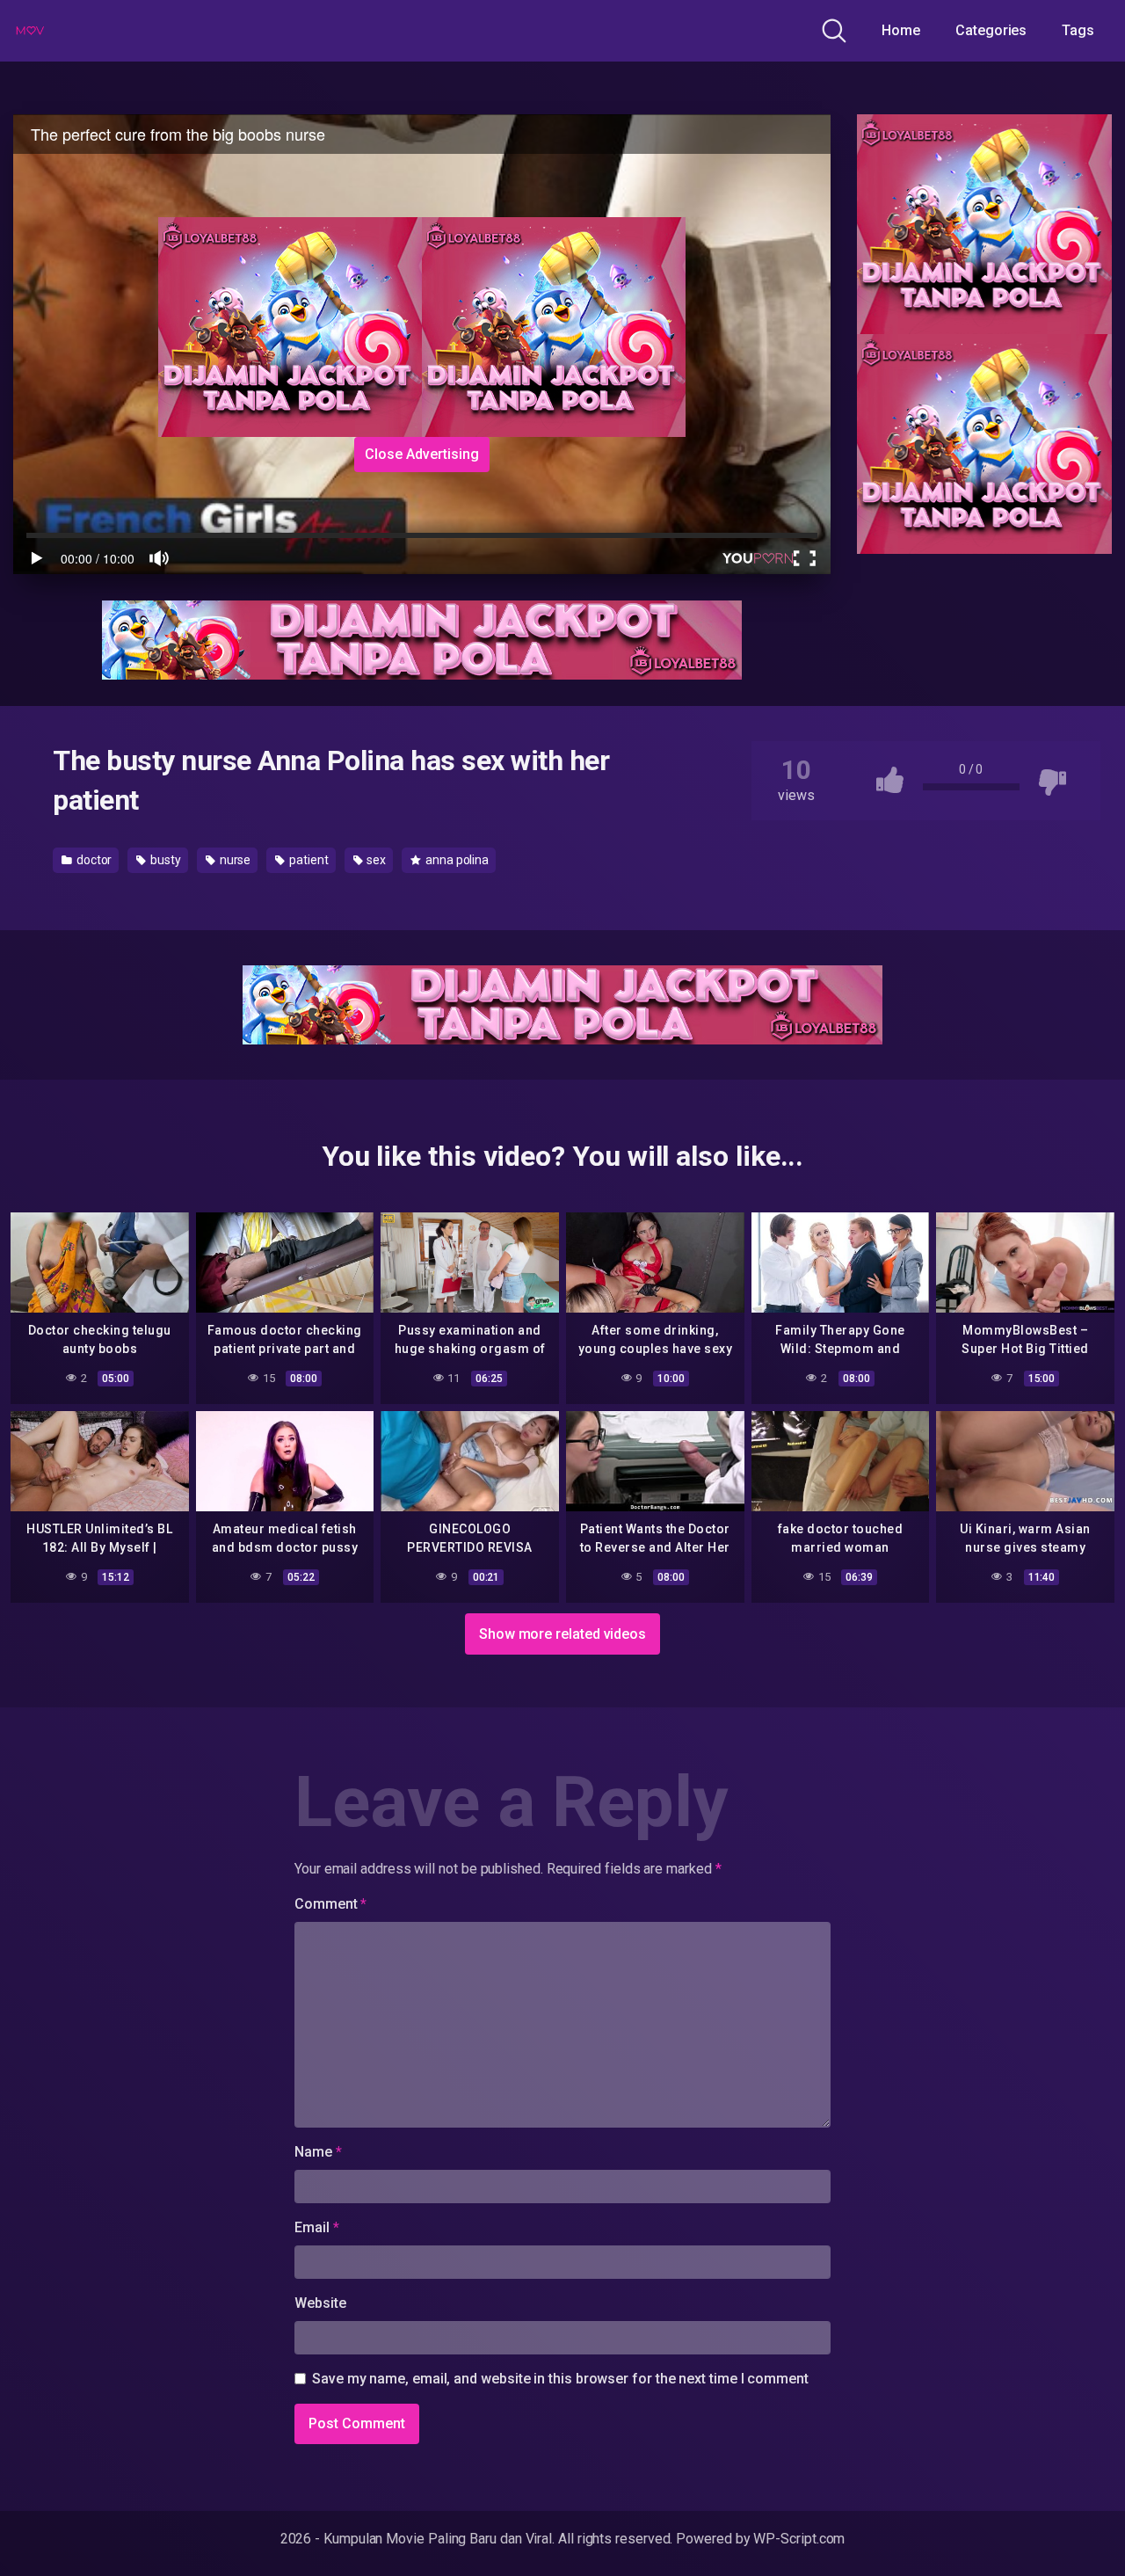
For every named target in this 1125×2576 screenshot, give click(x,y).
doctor (93, 860)
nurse (234, 860)
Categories (991, 30)
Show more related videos (562, 1634)
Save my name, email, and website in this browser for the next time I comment (560, 2379)
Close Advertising (422, 454)
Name (318, 2152)
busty (164, 860)
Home (901, 30)
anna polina (456, 860)
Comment (330, 1904)
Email (316, 2227)
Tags (1078, 30)
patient (307, 860)
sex (376, 860)
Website (320, 2303)
